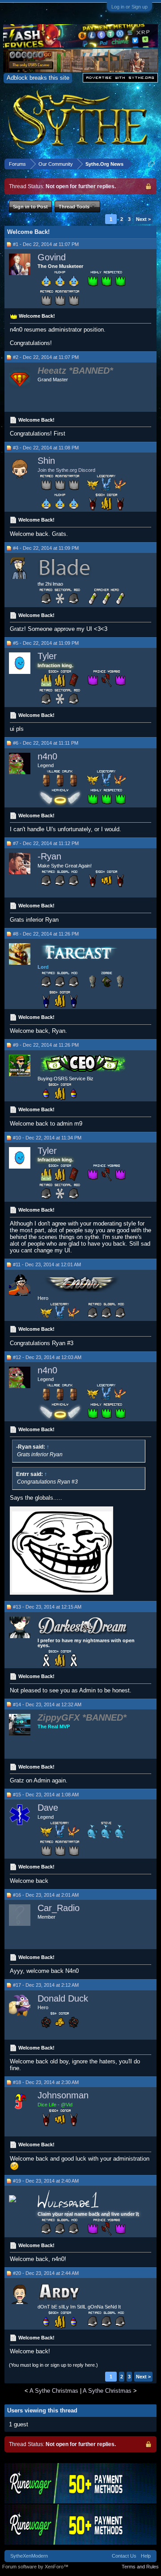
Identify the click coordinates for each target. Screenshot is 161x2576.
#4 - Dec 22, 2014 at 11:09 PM (46, 548)
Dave (48, 1808)
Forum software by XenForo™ (35, 2567)
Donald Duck (63, 1998)
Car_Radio (59, 1908)
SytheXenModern (29, 2556)
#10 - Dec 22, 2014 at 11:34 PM (47, 1138)
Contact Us (124, 2556)
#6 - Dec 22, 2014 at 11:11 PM (46, 743)
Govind (52, 257)
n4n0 (47, 756)
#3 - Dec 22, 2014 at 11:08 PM (46, 448)
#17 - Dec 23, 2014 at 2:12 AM (46, 1985)
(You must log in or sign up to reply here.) (53, 2365)
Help (146, 2556)
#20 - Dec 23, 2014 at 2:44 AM (46, 2273)
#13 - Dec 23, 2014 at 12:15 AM (47, 1607)
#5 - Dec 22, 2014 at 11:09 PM (46, 643)
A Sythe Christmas (54, 2391)
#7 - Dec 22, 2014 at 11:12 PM (46, 843)
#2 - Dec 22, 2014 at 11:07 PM (46, 357)
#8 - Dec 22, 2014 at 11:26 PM (46, 934)
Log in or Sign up (129, 7)
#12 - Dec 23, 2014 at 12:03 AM (47, 1357)
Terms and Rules (140, 2567)
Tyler (47, 656)
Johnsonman (63, 2095)
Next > (143, 219)
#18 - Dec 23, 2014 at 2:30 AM (46, 2082)
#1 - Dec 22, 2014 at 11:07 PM (46, 244)
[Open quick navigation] (151, 164)
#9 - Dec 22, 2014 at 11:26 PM (46, 1045)
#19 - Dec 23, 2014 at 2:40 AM (46, 2181)
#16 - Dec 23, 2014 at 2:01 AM (46, 1895)
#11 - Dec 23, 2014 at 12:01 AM (47, 1264)
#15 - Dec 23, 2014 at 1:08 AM (46, 1795)
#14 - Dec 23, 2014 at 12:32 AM (47, 1704)
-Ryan (49, 856)
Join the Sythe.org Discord (66, 470)
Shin (46, 461)
